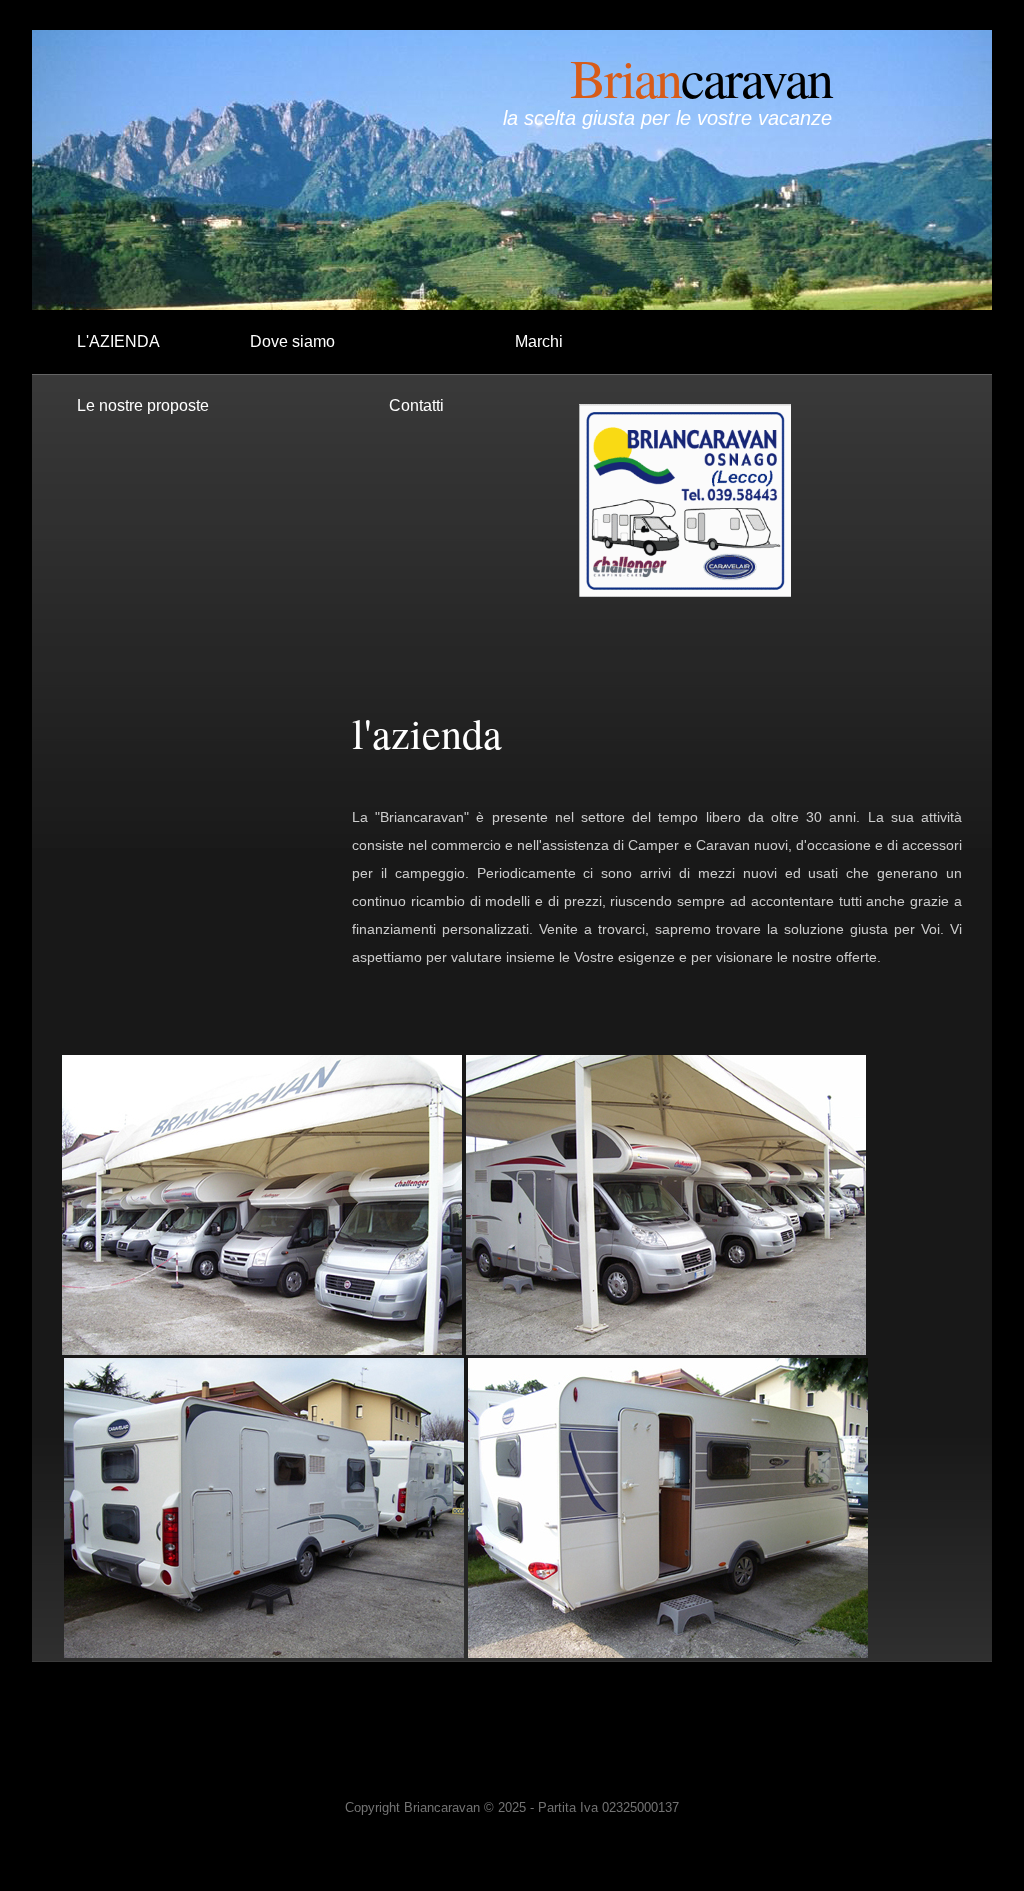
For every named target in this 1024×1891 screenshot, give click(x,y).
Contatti (416, 405)
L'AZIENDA (118, 341)
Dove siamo (292, 341)
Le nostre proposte (143, 405)
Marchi (539, 341)
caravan (701, 77)
